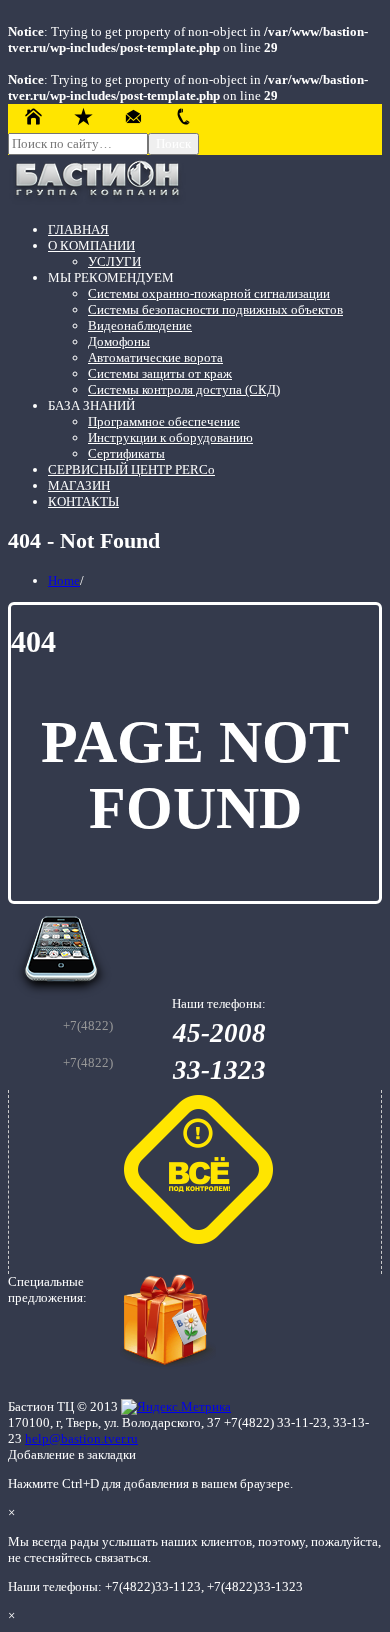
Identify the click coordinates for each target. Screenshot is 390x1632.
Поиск (173, 143)
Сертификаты (126, 453)
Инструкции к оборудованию (170, 437)
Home (64, 580)
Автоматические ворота (155, 357)
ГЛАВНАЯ (78, 229)
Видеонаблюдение (140, 325)
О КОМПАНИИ (91, 245)
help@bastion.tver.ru (81, 1438)
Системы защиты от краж (160, 373)
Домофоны (119, 341)
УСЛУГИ (114, 261)
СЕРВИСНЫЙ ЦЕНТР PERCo (131, 469)
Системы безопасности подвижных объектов (215, 309)
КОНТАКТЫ (83, 501)
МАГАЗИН (79, 485)
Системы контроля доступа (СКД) (184, 389)
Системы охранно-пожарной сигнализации (209, 293)
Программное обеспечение (164, 421)
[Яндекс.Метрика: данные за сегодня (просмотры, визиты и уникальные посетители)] (176, 1407)
